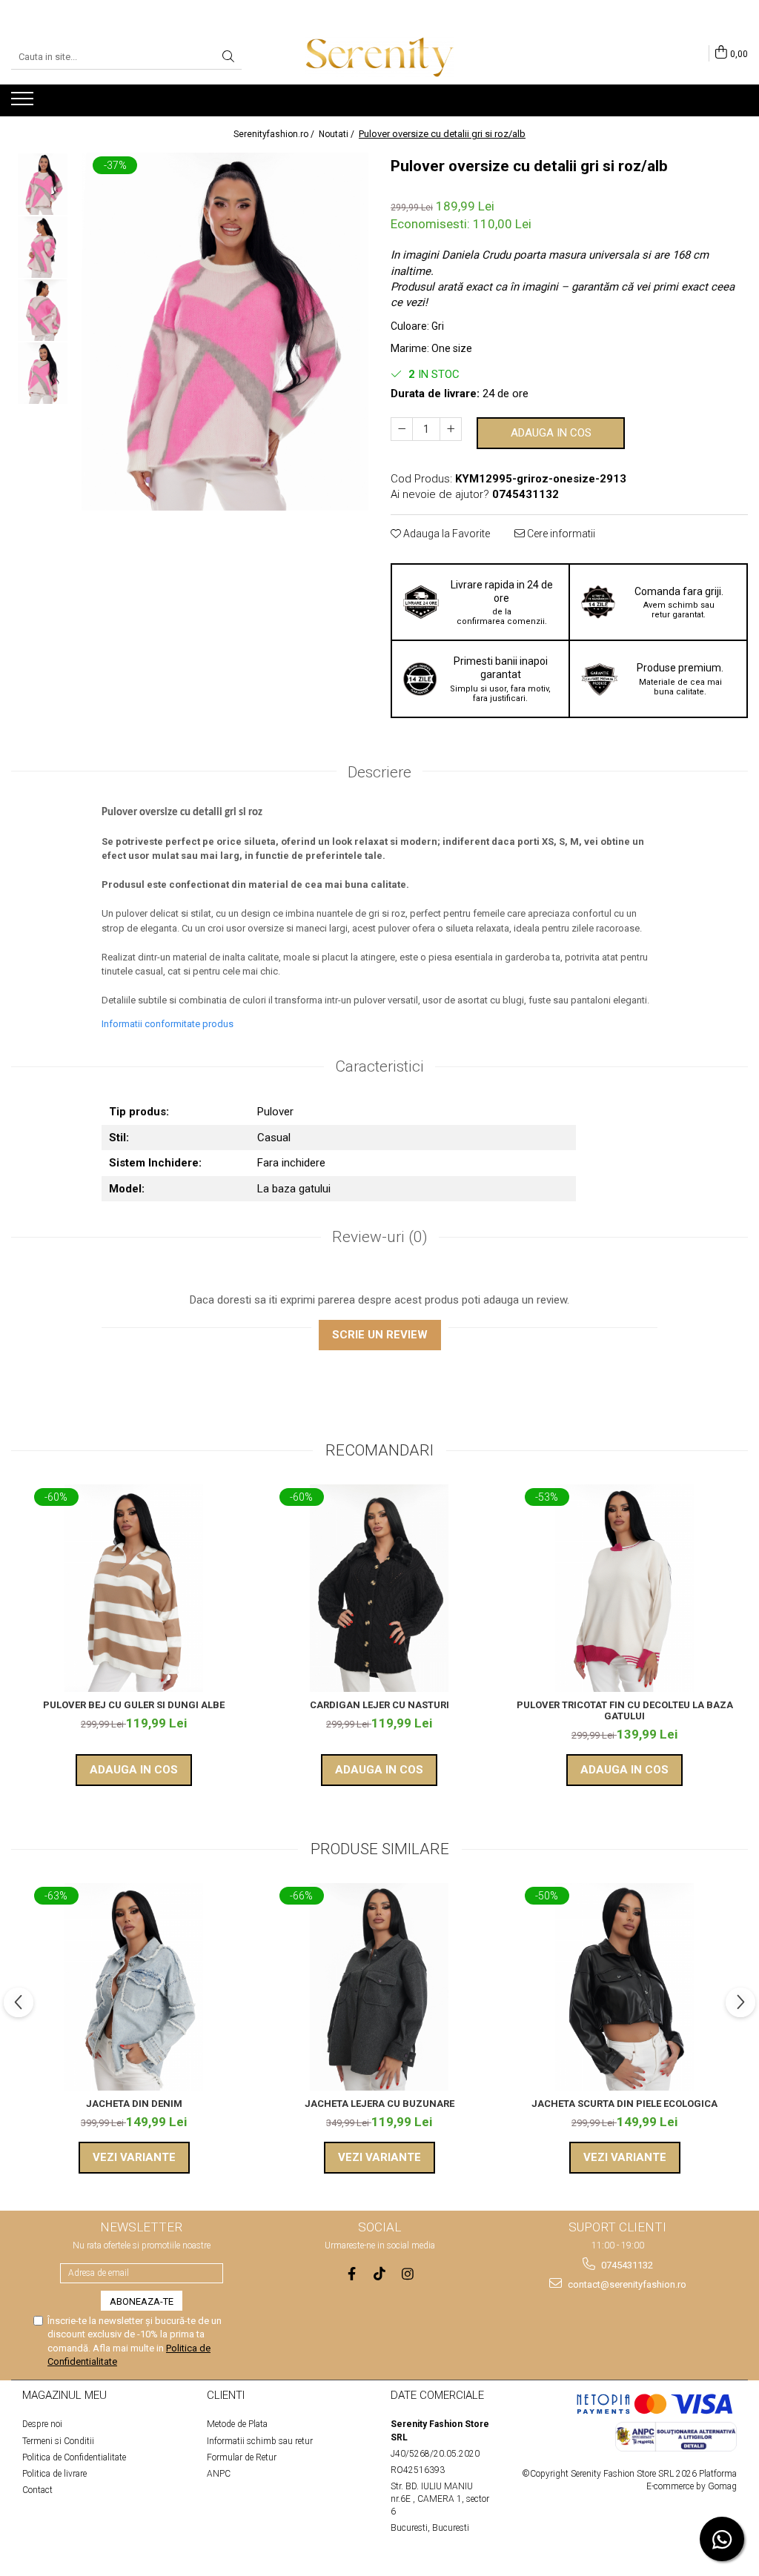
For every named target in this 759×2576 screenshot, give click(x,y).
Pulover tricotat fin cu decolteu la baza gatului (625, 1710)
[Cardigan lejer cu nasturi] (379, 1588)
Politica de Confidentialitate (74, 2457)
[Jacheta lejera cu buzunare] (379, 1987)
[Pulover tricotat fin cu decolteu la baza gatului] (625, 1588)
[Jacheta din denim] (134, 1987)
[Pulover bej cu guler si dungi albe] (134, 1588)
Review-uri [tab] (380, 1237)
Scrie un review (380, 1335)
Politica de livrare (54, 2474)
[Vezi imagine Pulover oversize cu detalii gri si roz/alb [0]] (43, 184)
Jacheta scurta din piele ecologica (624, 2104)
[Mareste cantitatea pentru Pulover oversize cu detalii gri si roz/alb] (451, 429)
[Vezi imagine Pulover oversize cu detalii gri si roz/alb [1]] (43, 247)
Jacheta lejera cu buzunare (379, 2104)
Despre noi (42, 2424)
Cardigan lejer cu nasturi (379, 1705)
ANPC (219, 2474)
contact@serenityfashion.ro (626, 2284)
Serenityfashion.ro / (275, 134)
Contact (37, 2490)
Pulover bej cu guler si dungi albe (134, 1705)
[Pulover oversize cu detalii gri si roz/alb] (225, 332)
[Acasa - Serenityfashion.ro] (379, 57)
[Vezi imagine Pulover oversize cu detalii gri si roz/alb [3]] (43, 373)
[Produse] (24, 103)
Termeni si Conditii (58, 2441)
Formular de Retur (242, 2457)
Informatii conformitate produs (168, 1024)
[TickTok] (380, 2274)
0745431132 (626, 2265)
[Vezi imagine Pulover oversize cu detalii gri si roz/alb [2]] (43, 310)
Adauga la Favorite (445, 534)
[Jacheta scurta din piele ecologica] (625, 1987)
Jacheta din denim (134, 2104)
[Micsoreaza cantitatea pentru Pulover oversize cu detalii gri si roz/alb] (402, 429)
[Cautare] (228, 57)
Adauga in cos (551, 433)
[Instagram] (408, 2274)
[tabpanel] (225, 332)
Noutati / (338, 134)
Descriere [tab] (379, 772)
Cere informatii (560, 534)
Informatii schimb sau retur (260, 2441)
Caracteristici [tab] (379, 1066)
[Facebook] (352, 2274)
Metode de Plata (237, 2424)
